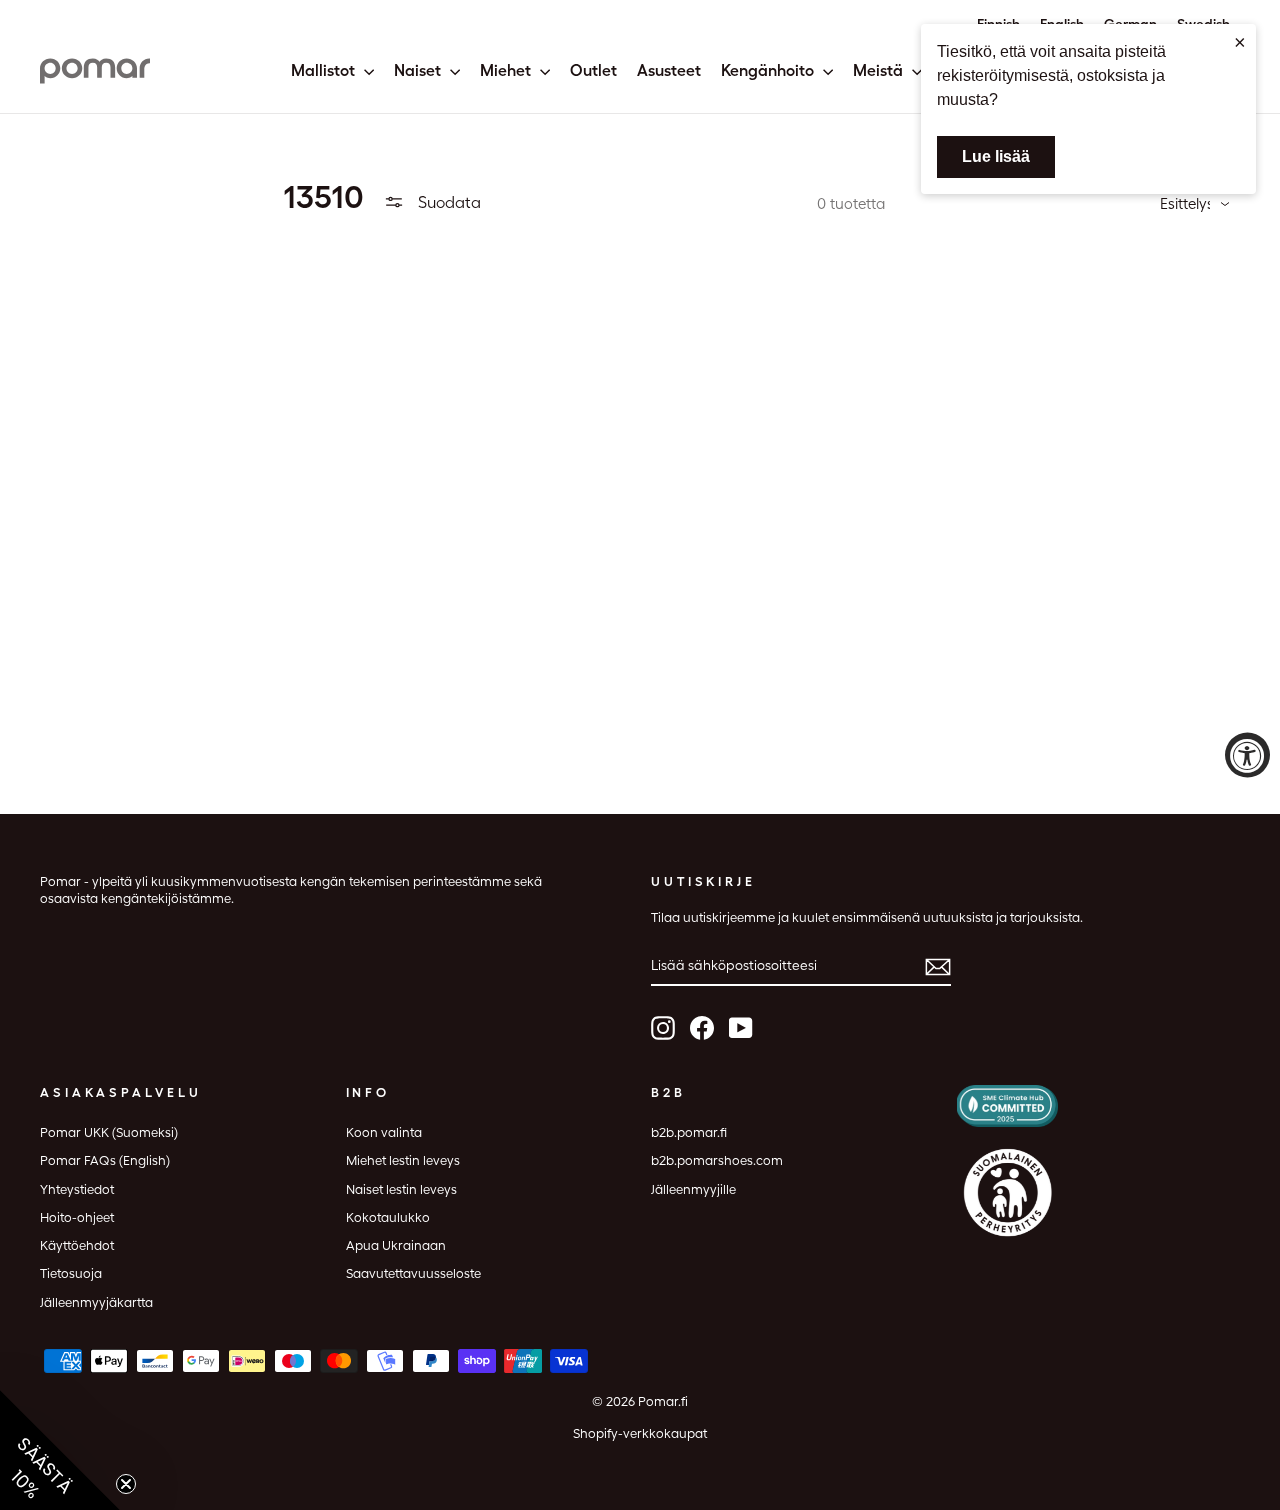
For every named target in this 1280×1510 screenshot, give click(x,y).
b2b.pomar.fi (689, 1132)
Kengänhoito (769, 70)
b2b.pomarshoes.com (717, 1160)
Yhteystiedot (77, 1189)
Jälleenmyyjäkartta (96, 1302)
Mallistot (325, 70)
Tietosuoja (71, 1273)
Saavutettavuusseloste (413, 1273)
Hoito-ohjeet (77, 1217)
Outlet (593, 70)
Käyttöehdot (77, 1245)
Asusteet (669, 70)
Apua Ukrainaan (396, 1245)
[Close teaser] (126, 1484)
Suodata (447, 202)
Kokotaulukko (388, 1217)
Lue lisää (996, 156)
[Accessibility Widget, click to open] (1247, 755)
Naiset (419, 70)
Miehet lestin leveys (403, 1160)
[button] (60, 1450)
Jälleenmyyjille (693, 1189)
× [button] (1240, 42)
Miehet (507, 70)
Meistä (880, 70)
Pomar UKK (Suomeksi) (109, 1132)
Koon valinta (384, 1132)
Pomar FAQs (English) (105, 1160)
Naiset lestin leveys (401, 1189)
